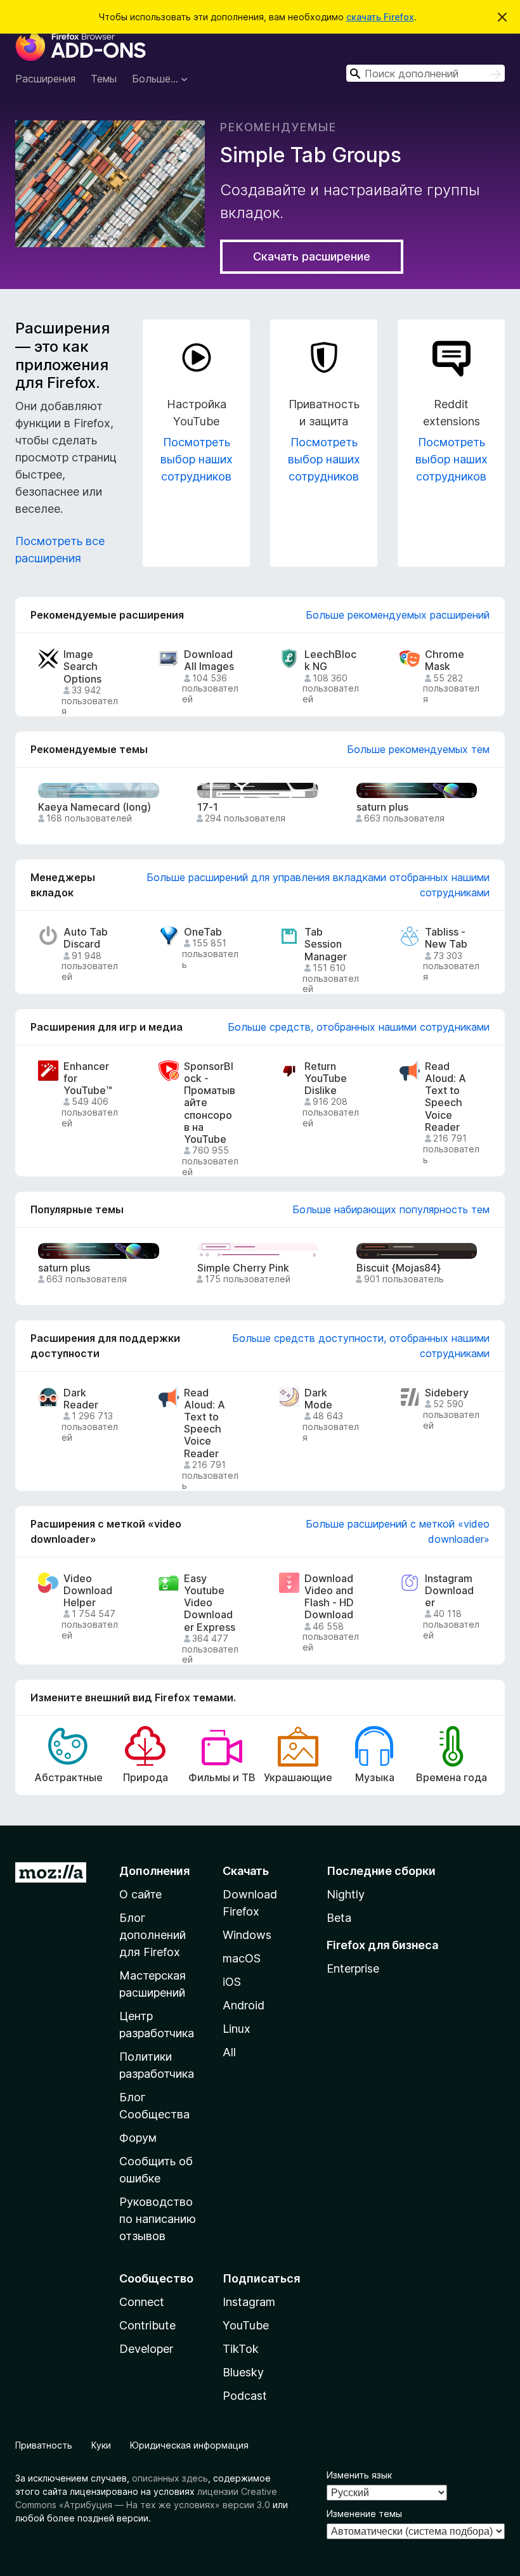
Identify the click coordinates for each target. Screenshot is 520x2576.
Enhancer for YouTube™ (88, 1079)
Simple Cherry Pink (243, 1268)
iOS (232, 1982)
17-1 (208, 807)
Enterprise (353, 1968)
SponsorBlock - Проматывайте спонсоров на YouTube (210, 1103)
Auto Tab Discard (86, 938)
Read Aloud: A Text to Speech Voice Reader (445, 1097)
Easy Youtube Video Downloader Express (210, 1603)
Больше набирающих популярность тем (391, 1209)
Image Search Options (82, 667)
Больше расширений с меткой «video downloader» (398, 1531)
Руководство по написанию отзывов (158, 2219)
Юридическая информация (189, 2445)
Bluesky (243, 2372)
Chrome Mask (445, 660)
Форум (138, 2138)
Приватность (44, 2445)
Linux (237, 2029)
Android (244, 2005)
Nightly (346, 1894)
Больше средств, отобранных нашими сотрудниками (359, 1027)
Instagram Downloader (449, 1591)
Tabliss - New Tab (446, 938)
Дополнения (154, 1871)
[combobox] (426, 73)
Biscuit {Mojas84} (399, 1268)
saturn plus (382, 807)
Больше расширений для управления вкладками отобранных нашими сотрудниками (318, 885)
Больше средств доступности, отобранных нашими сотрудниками (361, 1346)
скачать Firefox (380, 17)
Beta (339, 1918)
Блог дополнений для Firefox (153, 1935)
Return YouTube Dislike (326, 1079)
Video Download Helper (88, 1591)
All (229, 2052)
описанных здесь (170, 2478)
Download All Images (209, 660)
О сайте (140, 1894)
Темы (104, 79)
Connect (142, 2302)
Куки (101, 2445)
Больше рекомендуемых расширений (398, 615)
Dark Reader (81, 1399)
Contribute (147, 2325)
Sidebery (447, 1393)
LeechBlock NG (330, 660)
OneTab (203, 932)
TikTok (241, 2349)
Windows (247, 1935)
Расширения (45, 79)
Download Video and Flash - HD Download (329, 1597)
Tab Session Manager (326, 944)
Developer (146, 2349)
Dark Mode (318, 1399)
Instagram (249, 2302)
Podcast (245, 2396)
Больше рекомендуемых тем (418, 749)
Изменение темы (364, 2514)
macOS (242, 1958)
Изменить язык (359, 2475)
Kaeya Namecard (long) (94, 807)
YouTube (246, 2325)
